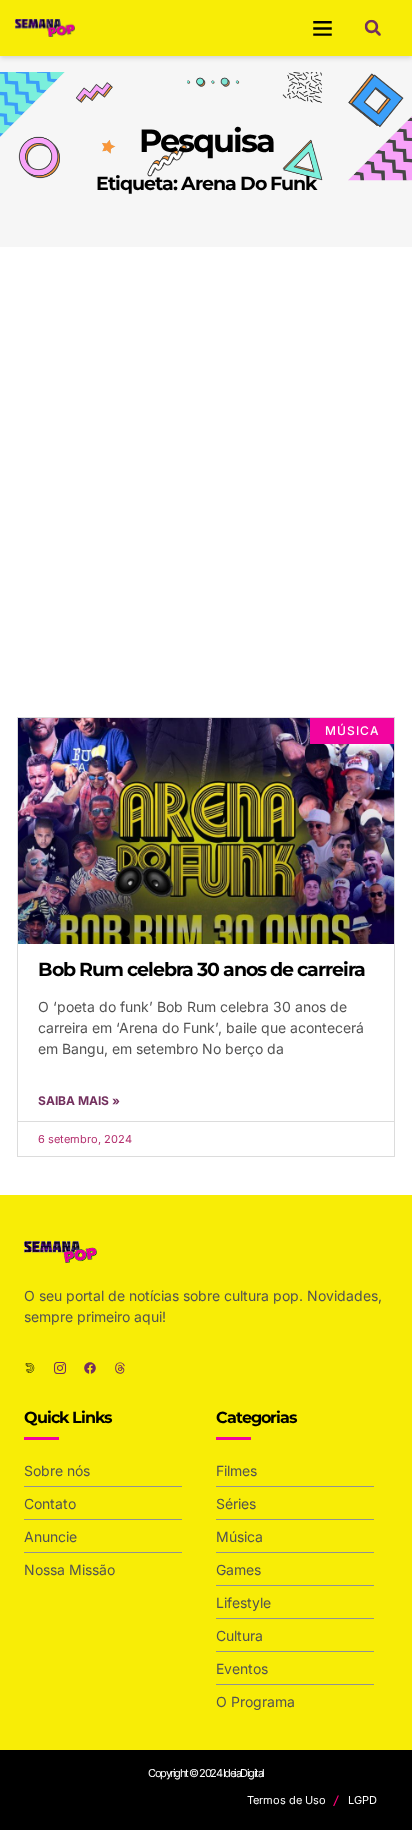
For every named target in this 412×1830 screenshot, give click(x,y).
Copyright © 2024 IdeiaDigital (206, 1773)
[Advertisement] (206, 463)
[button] (323, 28)
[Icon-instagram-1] (60, 1368)
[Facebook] (90, 1368)
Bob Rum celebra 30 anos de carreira (201, 969)
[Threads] (120, 1368)
